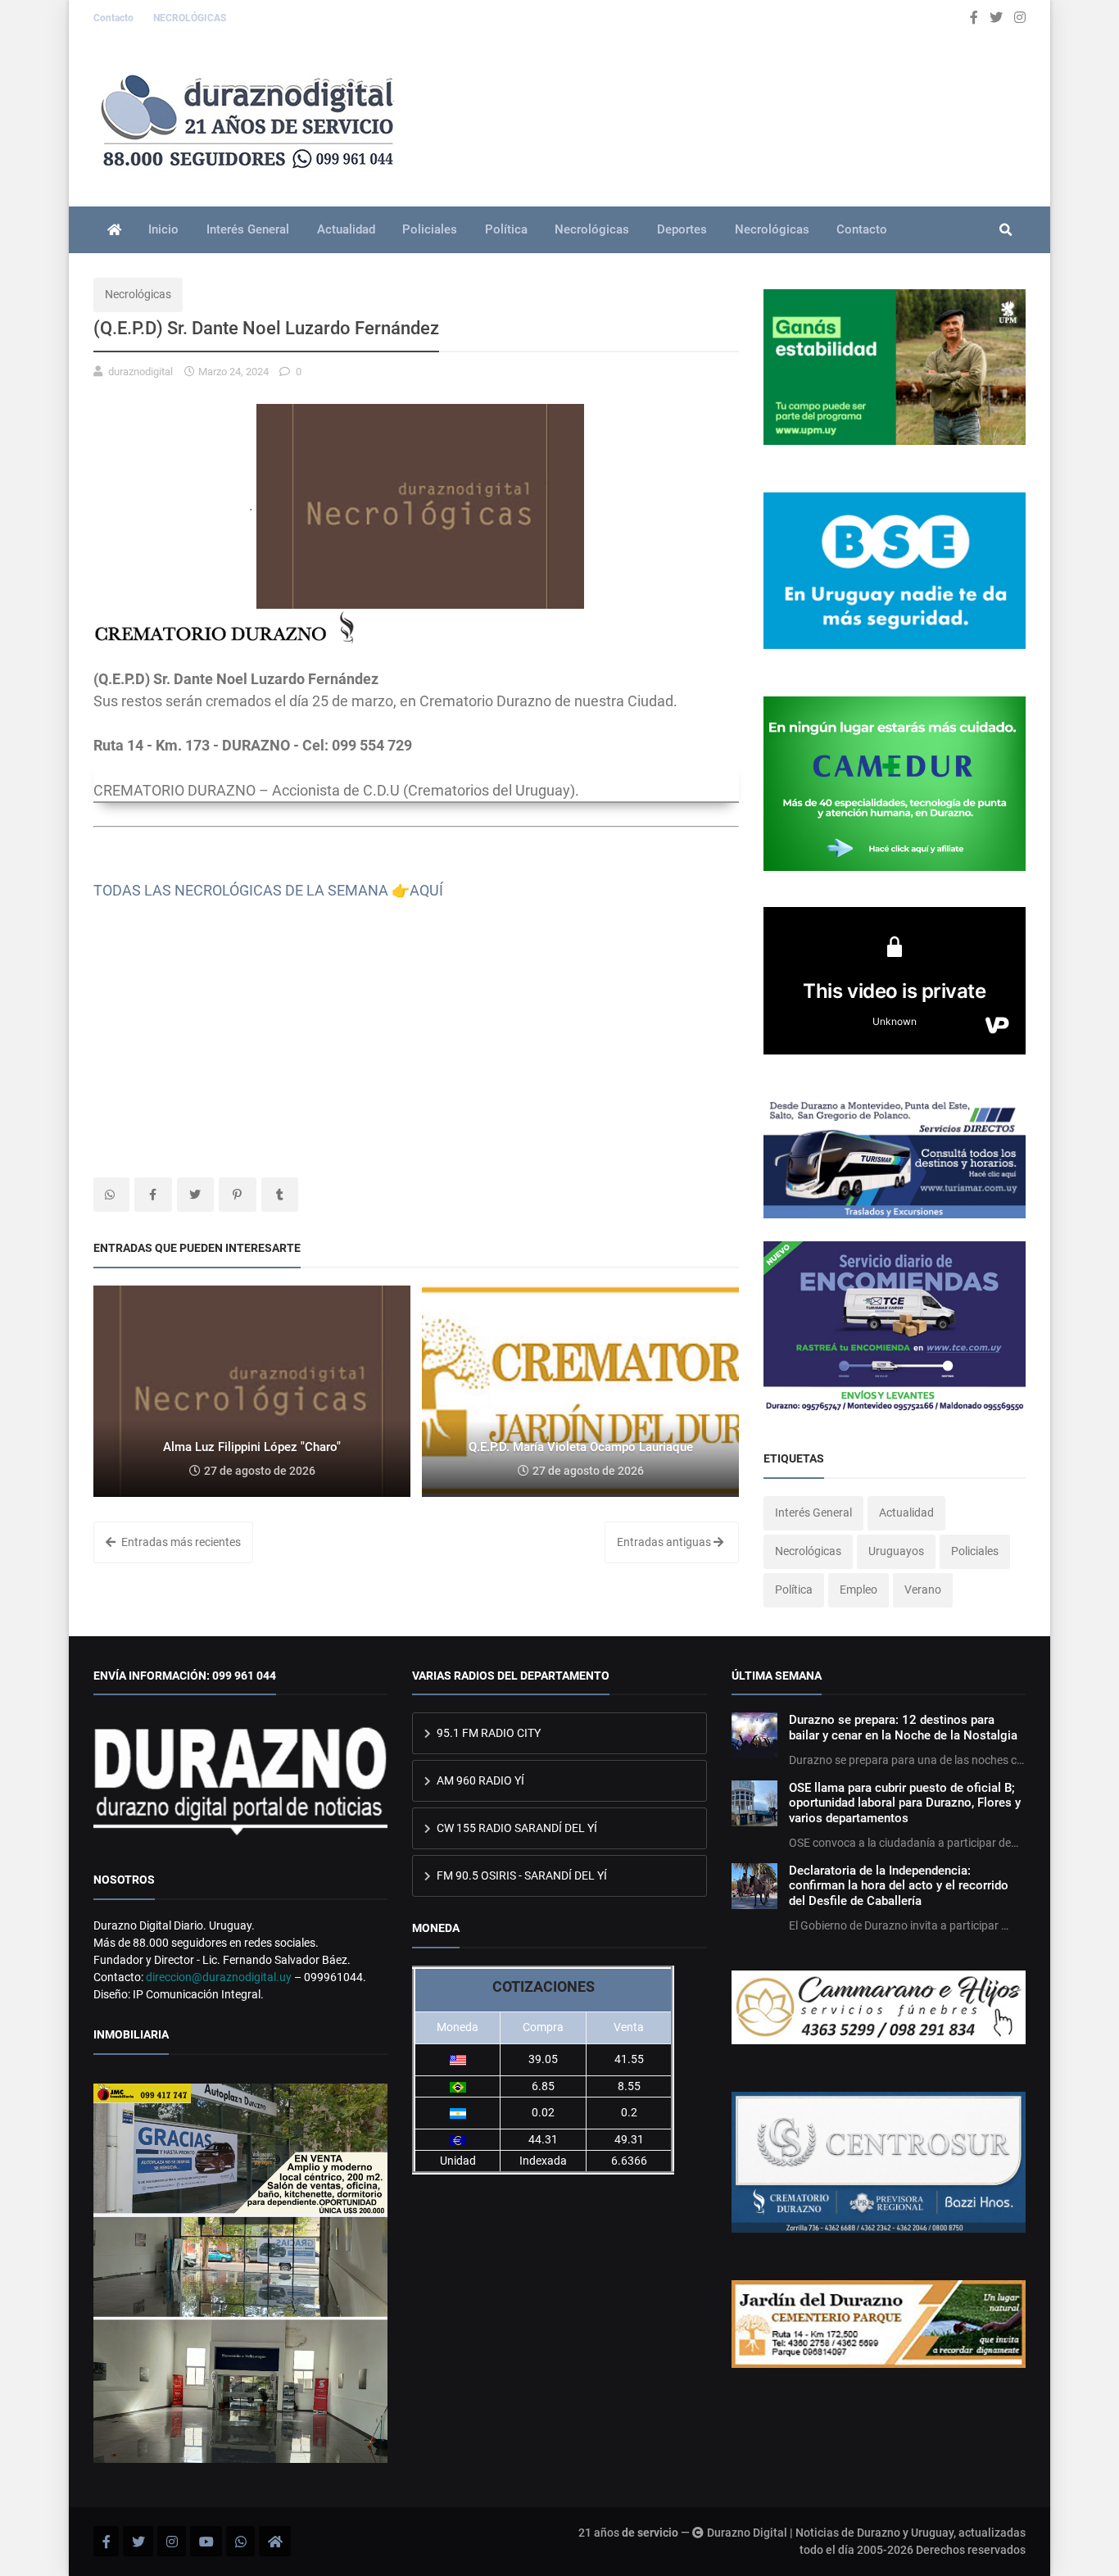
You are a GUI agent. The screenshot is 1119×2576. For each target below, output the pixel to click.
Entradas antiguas (665, 1542)
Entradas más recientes (180, 1542)
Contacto (115, 18)
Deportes (682, 229)
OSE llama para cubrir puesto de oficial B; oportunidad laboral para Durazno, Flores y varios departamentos (905, 1803)
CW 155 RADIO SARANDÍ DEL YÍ (516, 1828)
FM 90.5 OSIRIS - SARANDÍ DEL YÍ (521, 1875)
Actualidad (346, 229)
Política (506, 229)
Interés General (248, 229)
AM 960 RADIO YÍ (479, 1780)
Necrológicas (592, 229)
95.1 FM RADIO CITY (487, 1733)
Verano (923, 1590)
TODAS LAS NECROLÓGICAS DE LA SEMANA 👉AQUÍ (268, 890)
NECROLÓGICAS (190, 18)
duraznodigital (140, 372)
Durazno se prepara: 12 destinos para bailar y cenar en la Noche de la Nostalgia (903, 1727)
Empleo (859, 1590)
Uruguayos (896, 1551)
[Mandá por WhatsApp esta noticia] (111, 1195)
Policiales (430, 229)
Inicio (163, 229)
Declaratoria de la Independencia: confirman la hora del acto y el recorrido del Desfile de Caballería (899, 1886)
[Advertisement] (416, 1038)
